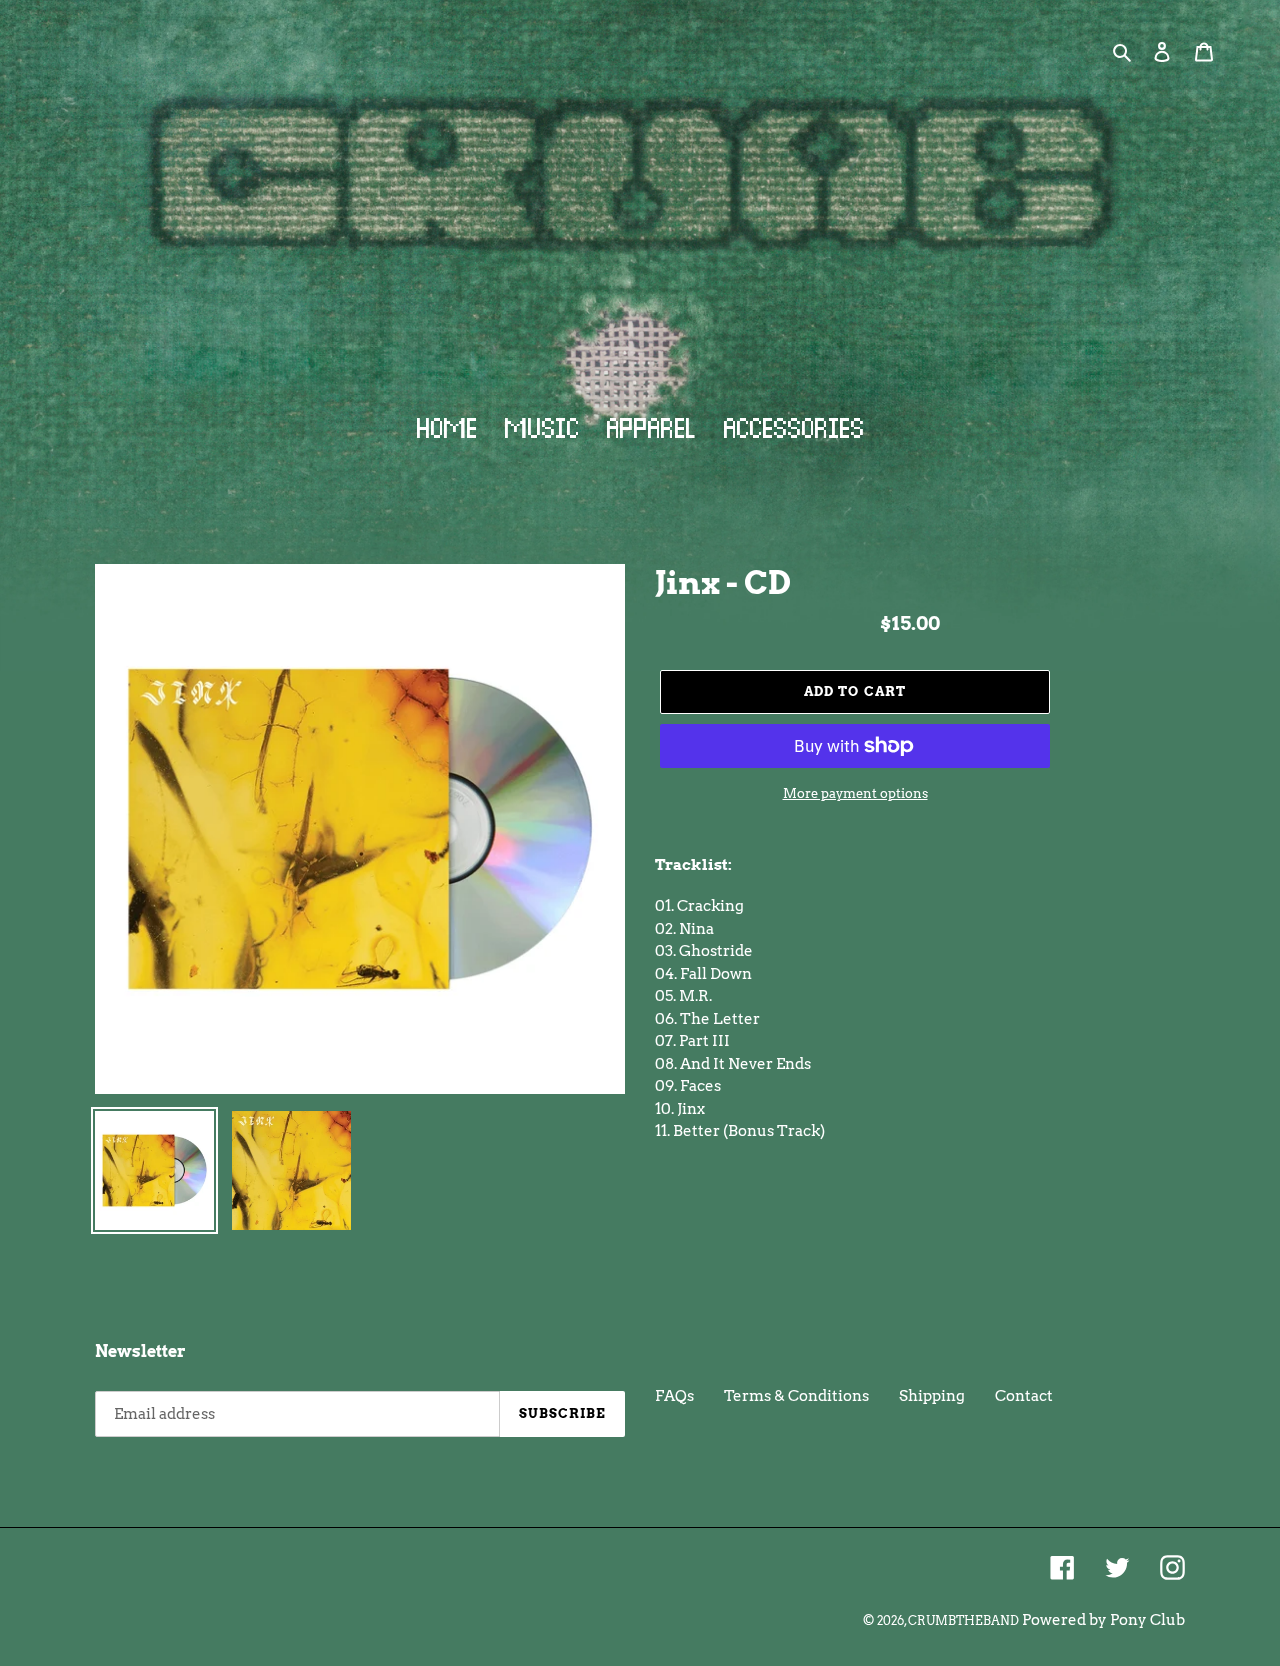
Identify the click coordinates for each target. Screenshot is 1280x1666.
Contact (1024, 1396)
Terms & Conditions (796, 1396)
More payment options (855, 793)
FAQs (674, 1396)
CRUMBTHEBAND (963, 1620)
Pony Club (1147, 1620)
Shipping (932, 1396)
